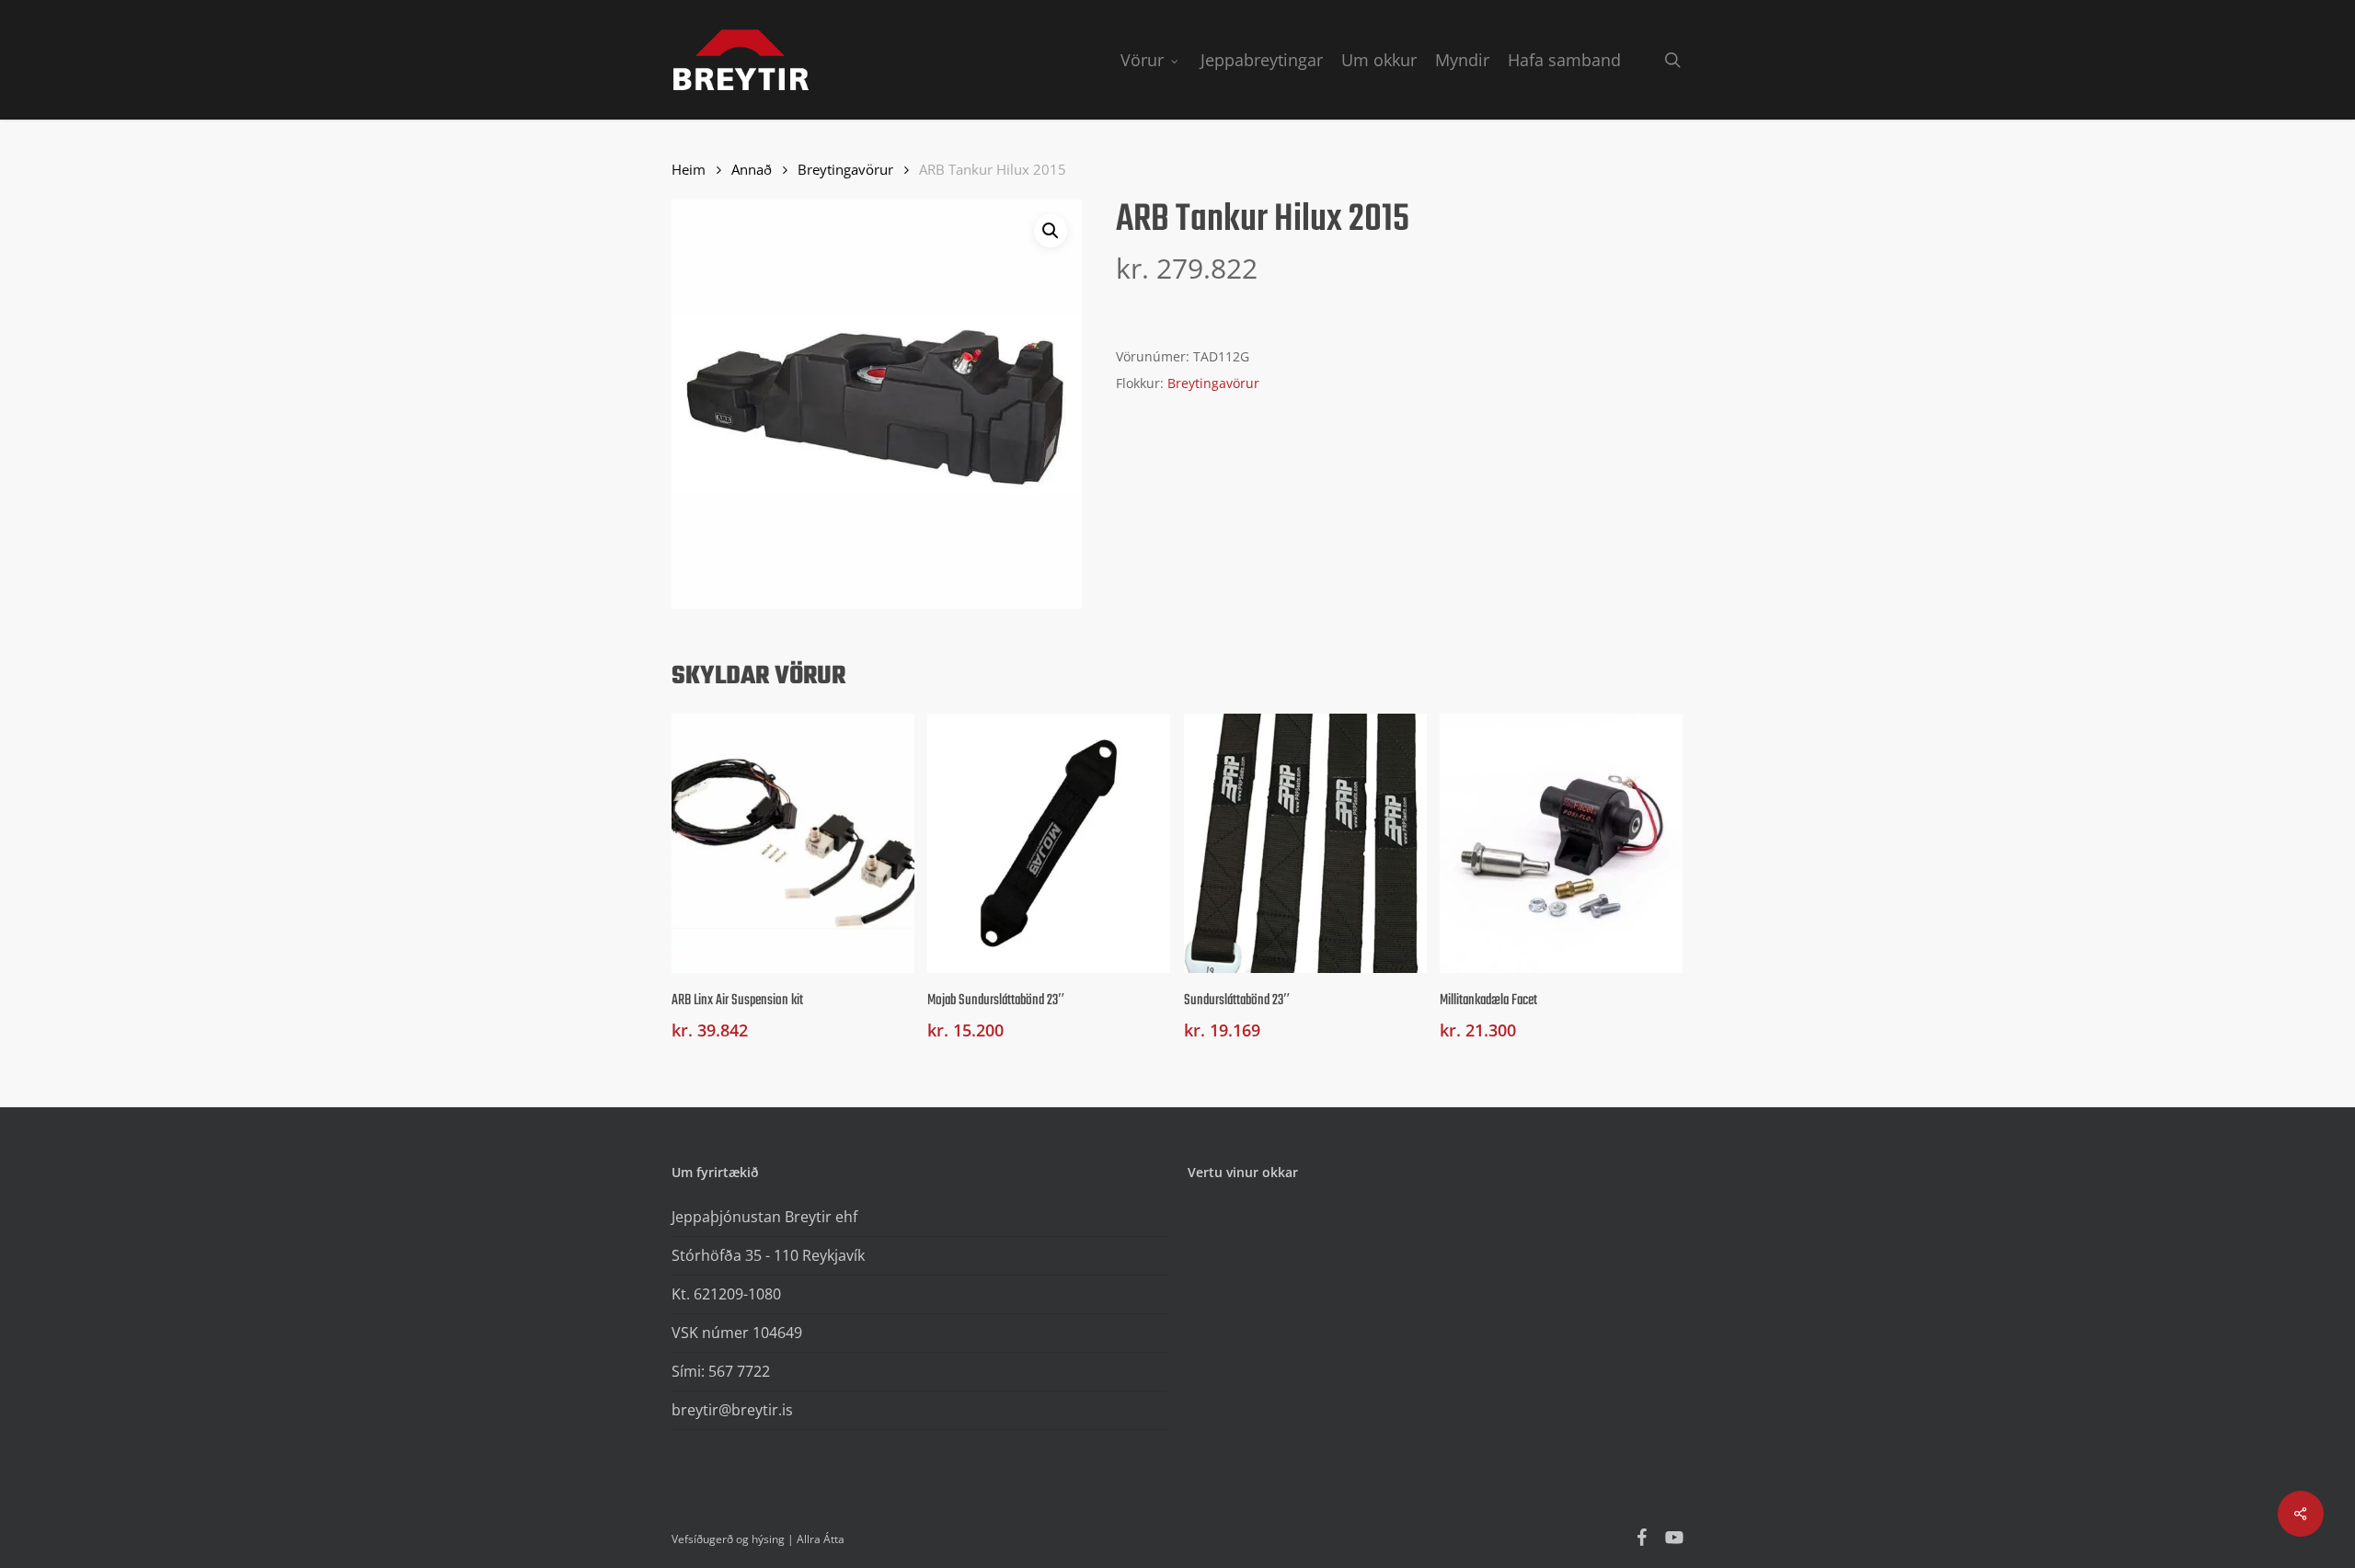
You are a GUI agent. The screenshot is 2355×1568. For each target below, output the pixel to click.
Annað (752, 169)
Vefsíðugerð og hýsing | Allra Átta (758, 1539)
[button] (1051, 231)
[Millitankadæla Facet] (1561, 843)
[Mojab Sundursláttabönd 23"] (1049, 843)
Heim (689, 169)
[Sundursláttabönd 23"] (1305, 843)
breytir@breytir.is (732, 1410)
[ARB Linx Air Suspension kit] (793, 843)
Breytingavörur (845, 169)
